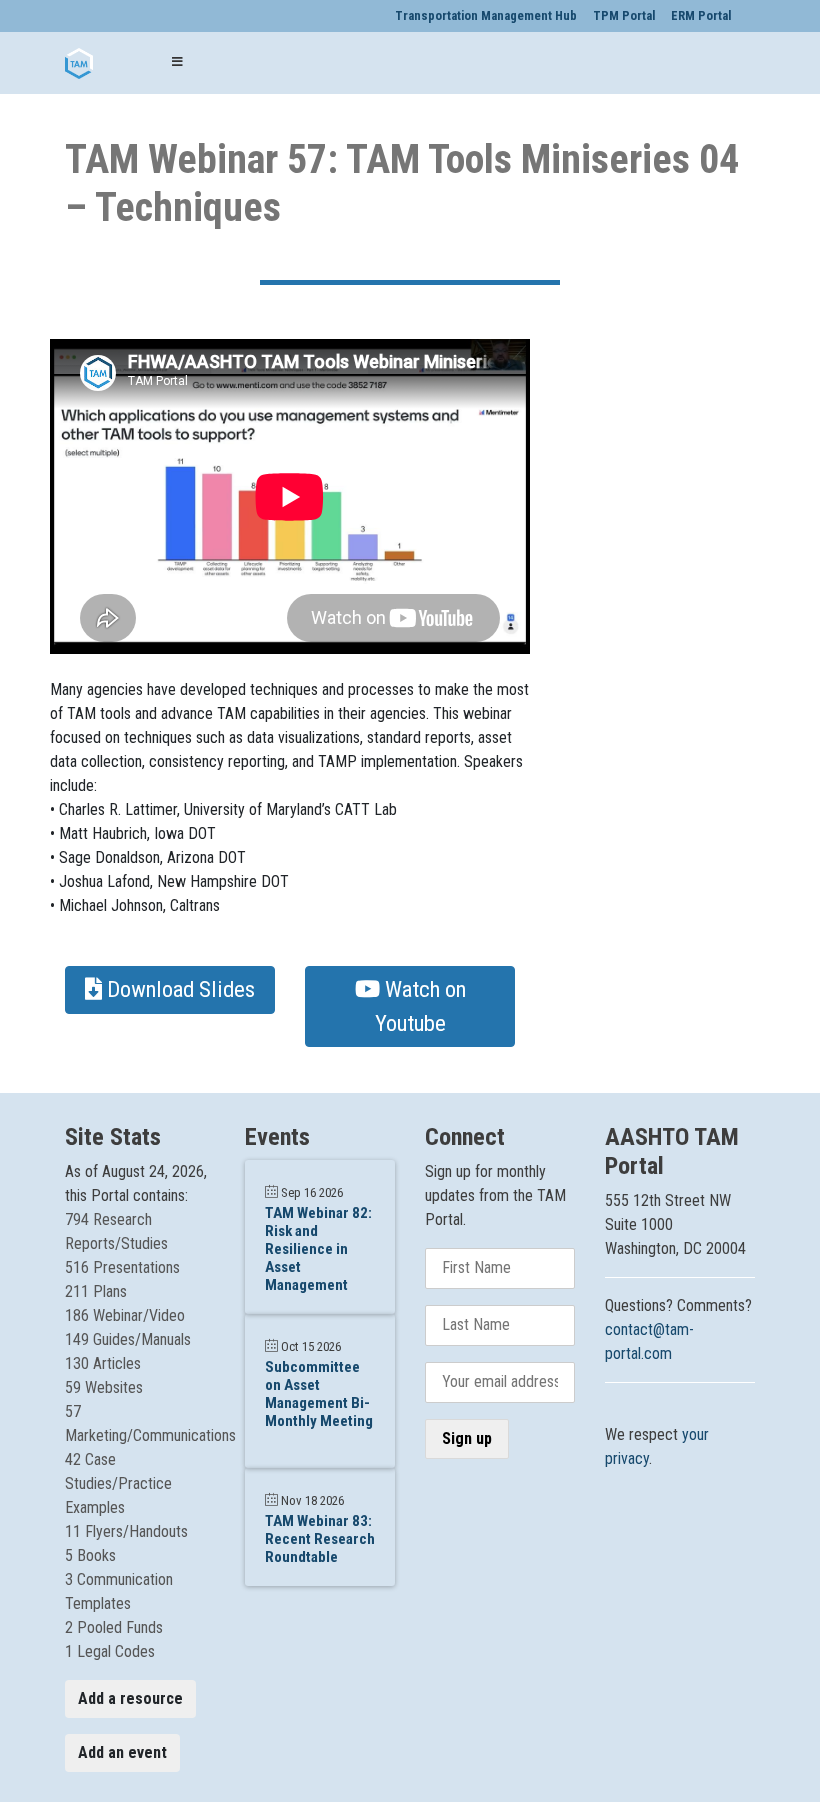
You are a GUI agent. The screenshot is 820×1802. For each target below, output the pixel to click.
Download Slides (178, 989)
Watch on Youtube (420, 1006)
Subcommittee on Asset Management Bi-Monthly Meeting (319, 1394)
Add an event (122, 1752)
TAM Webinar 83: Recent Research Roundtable (320, 1539)
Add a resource (130, 1698)
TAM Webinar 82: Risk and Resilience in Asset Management (318, 1249)
